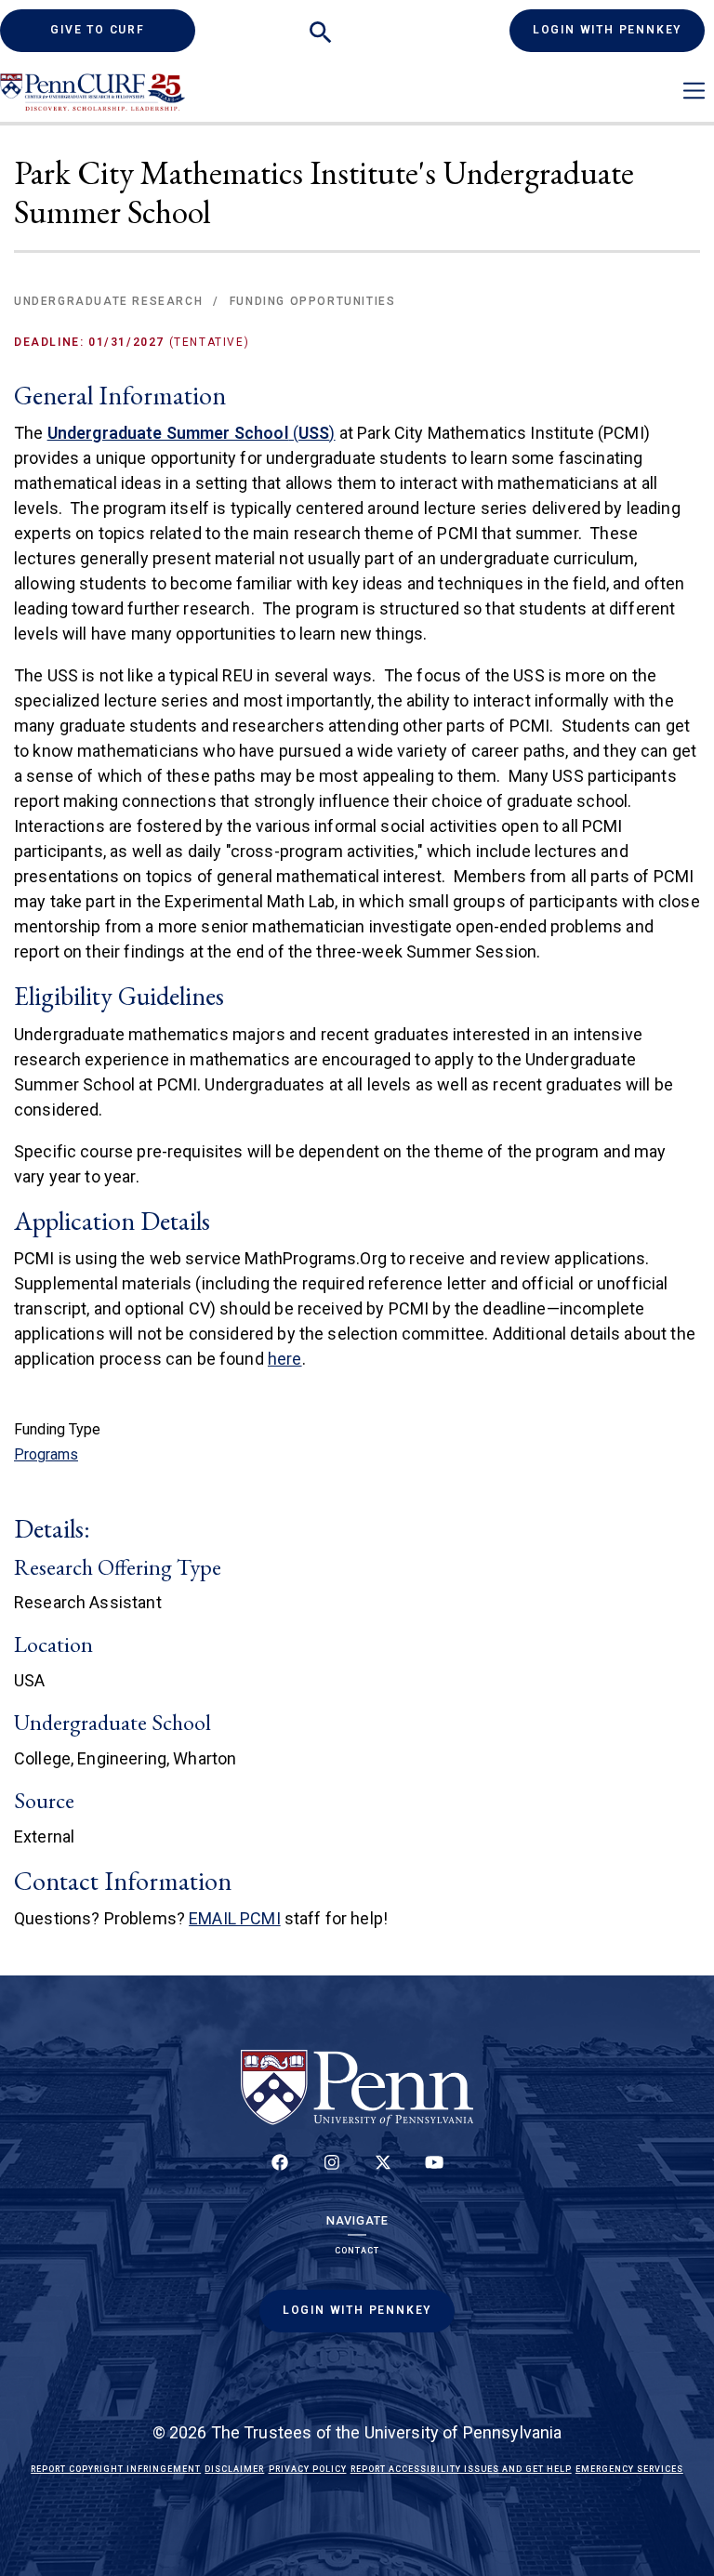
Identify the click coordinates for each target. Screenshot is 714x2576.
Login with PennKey (607, 30)
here (285, 1359)
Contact (357, 2251)
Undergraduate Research (108, 301)
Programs (46, 1454)
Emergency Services (629, 2469)
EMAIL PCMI (235, 1918)
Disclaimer (234, 2469)
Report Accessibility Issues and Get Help (461, 2469)
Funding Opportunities (313, 301)
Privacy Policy (308, 2469)
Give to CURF (123, 29)
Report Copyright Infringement (116, 2469)
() (192, 433)
